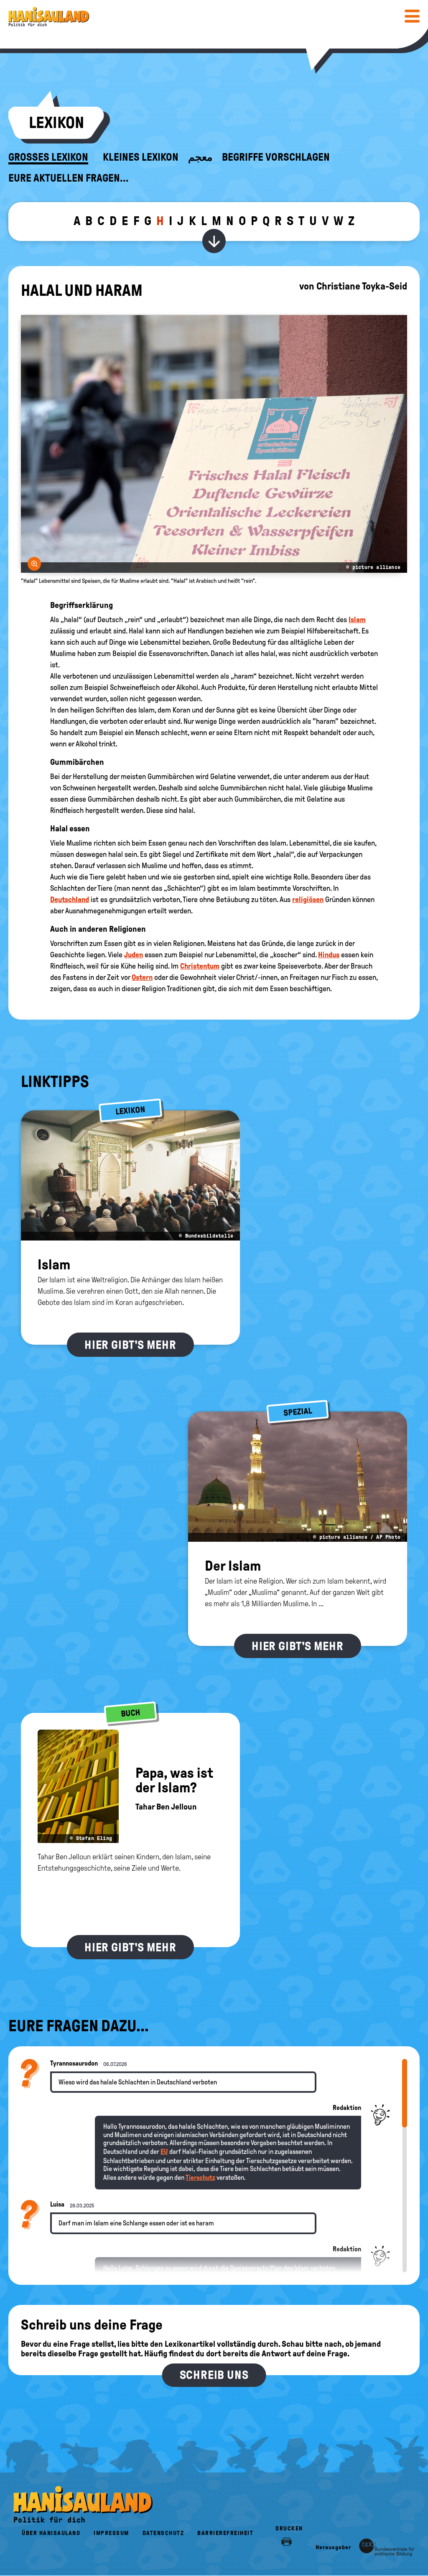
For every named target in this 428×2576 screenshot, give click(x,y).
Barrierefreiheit (225, 2533)
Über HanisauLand (51, 2533)
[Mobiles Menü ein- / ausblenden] (412, 16)
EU (164, 2152)
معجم (200, 157)
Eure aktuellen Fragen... (69, 178)
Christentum (200, 966)
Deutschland (70, 900)
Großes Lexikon (48, 157)
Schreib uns (214, 2375)
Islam (357, 620)
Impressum (111, 2533)
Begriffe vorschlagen (276, 157)
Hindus (329, 955)
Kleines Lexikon (141, 157)
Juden (134, 955)
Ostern (142, 977)
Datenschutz (163, 2533)
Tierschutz (200, 2177)
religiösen (308, 900)
